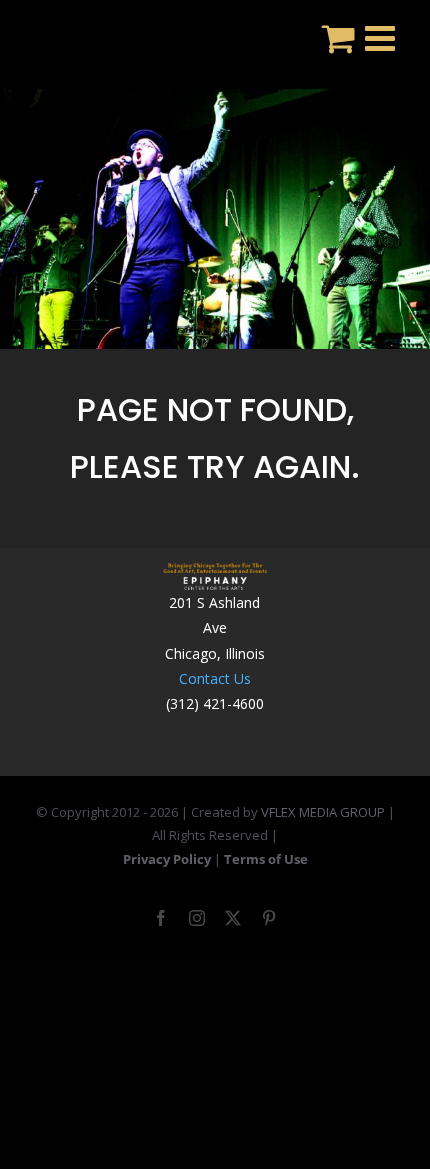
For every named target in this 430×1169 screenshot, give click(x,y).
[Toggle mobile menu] (382, 37)
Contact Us (215, 678)
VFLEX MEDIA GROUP (323, 812)
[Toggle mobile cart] (338, 37)
